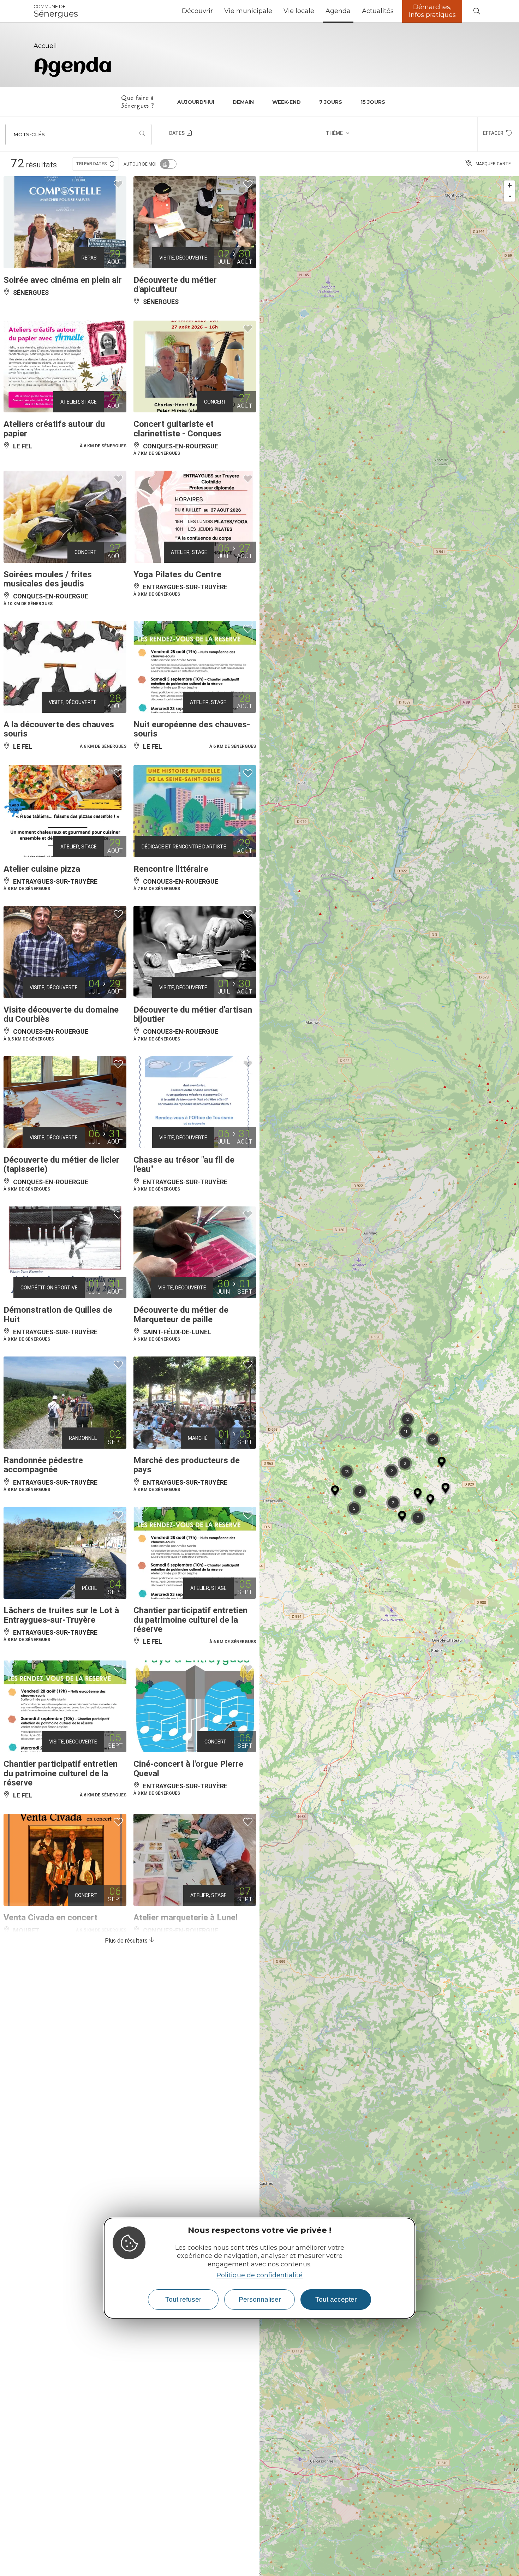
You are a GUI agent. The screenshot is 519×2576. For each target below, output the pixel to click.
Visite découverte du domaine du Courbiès (61, 1014)
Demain (243, 102)
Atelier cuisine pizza (42, 869)
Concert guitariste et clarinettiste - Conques (177, 429)
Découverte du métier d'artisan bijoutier (193, 1014)
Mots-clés (29, 135)
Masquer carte (493, 164)
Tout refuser (183, 2299)
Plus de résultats (127, 1941)
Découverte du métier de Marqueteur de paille (181, 1314)
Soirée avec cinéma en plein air (63, 280)
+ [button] (510, 186)
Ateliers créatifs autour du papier (54, 429)
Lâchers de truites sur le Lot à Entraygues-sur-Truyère (61, 1615)
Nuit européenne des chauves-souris (192, 729)
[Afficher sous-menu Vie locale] (317, 11)
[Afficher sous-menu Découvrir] (216, 11)
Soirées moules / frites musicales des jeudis (48, 579)
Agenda (338, 11)
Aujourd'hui (196, 102)
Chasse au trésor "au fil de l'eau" (184, 1164)
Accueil (45, 46)
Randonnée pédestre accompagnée (43, 1465)
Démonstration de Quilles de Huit (58, 1314)
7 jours (331, 102)
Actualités (378, 11)
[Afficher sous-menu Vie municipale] (275, 11)
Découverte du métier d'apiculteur (175, 285)
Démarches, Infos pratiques (432, 11)
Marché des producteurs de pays (187, 1465)
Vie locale (299, 11)
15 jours (373, 102)
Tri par (91, 164)
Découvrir (197, 11)
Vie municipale (248, 11)
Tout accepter (336, 2299)
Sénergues (56, 11)
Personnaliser (260, 2299)
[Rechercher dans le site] (477, 11)
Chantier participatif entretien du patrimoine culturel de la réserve (190, 1620)
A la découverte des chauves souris (59, 729)
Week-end (287, 102)
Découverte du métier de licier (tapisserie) (61, 1164)
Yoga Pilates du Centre (177, 574)
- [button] (510, 196)
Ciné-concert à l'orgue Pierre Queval (188, 1769)
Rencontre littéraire (171, 869)
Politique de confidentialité (259, 2275)
